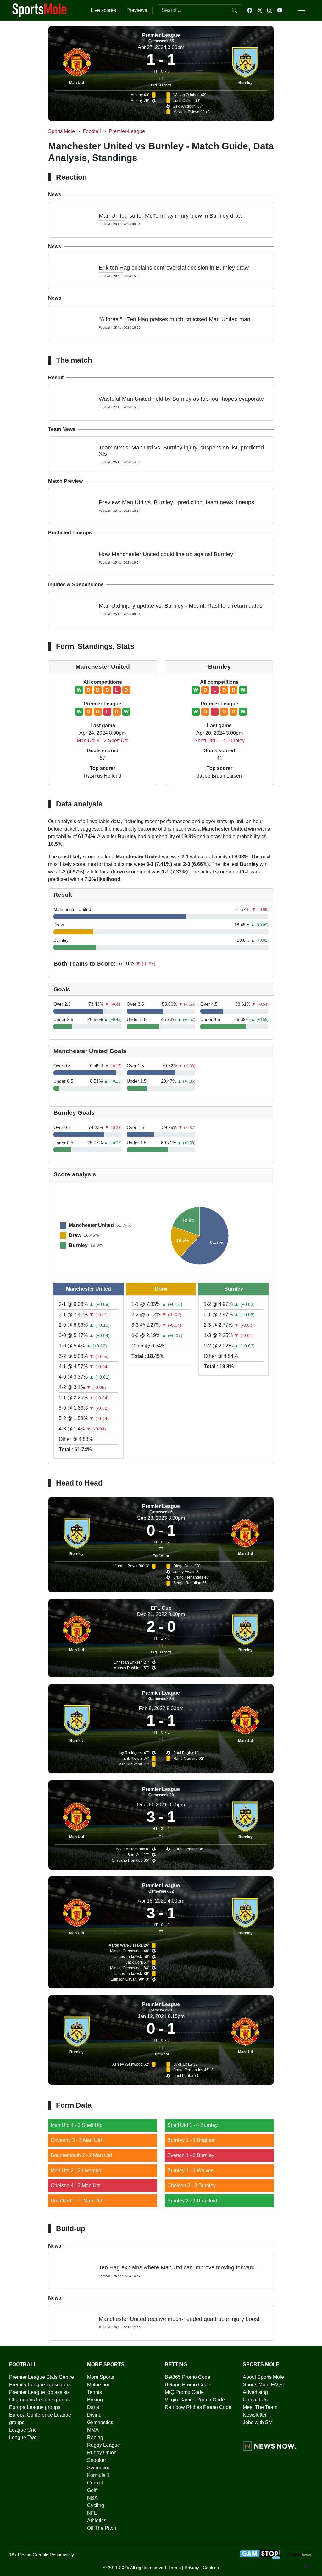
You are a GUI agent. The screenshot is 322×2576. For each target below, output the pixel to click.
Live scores (103, 10)
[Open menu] (302, 10)
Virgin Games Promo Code (195, 2400)
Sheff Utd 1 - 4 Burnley (219, 741)
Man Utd (77, 83)
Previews (137, 10)
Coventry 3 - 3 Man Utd (76, 2140)
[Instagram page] (270, 10)
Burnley (245, 83)
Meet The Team (260, 2407)
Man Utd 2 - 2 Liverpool (77, 2170)
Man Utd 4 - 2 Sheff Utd (103, 741)
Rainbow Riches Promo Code (198, 2407)
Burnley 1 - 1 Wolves (190, 2170)
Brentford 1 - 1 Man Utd (76, 2201)
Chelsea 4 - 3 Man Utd (76, 2186)
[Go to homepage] (40, 10)
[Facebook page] (250, 10)
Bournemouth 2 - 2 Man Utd (81, 2155)
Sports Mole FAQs (263, 2385)
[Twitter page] (260, 10)
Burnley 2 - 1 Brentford (192, 2201)
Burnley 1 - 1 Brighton (192, 2140)
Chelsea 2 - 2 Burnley (192, 2186)
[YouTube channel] (280, 10)
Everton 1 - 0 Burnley (191, 2155)
